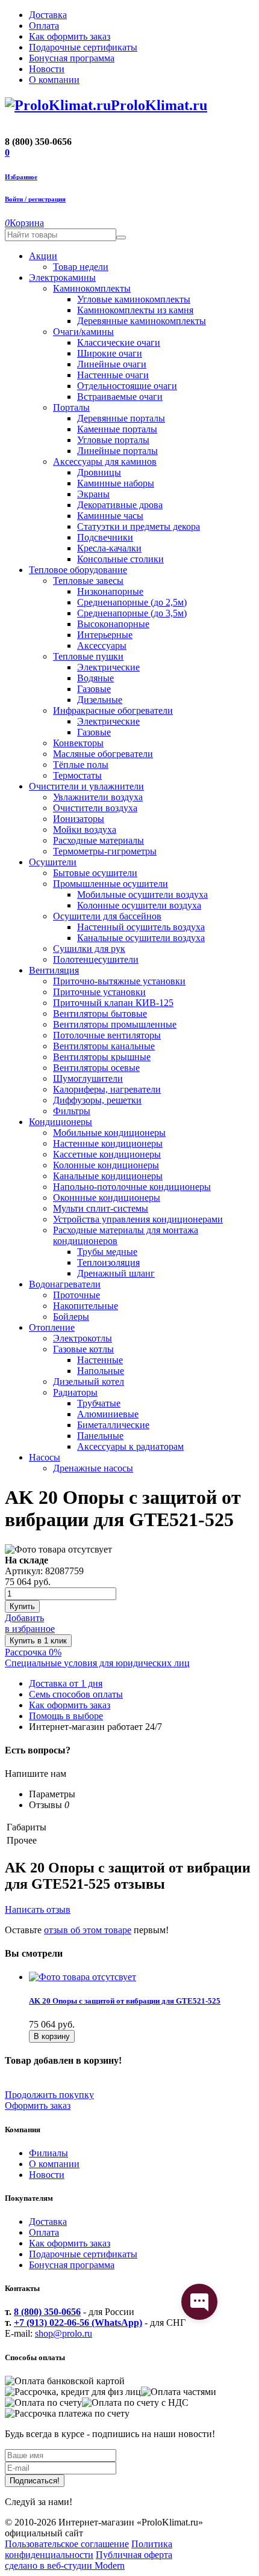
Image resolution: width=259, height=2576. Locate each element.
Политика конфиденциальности (89, 2549)
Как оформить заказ (70, 2243)
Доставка (48, 2222)
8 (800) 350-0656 (47, 2312)
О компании (54, 2164)
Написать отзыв (38, 1909)
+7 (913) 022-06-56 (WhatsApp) (78, 2323)
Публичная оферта (134, 2555)
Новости (47, 2175)
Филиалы (48, 2153)
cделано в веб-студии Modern (65, 2565)
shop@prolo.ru (64, 2333)
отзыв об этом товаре (88, 1930)
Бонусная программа (72, 2265)
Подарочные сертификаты (83, 2254)
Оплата (44, 2232)
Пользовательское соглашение (67, 2544)
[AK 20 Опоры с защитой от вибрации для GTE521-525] (83, 1977)
